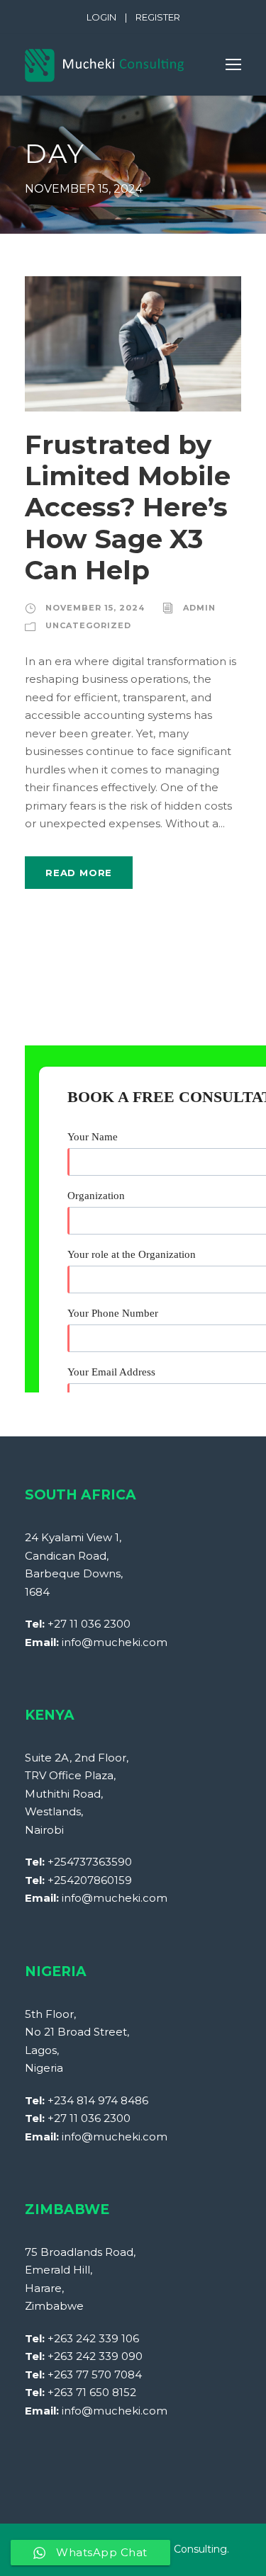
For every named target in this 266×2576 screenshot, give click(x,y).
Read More (79, 873)
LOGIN (101, 17)
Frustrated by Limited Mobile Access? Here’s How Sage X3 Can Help (128, 507)
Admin (199, 608)
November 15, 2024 (95, 608)
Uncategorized (88, 625)
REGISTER (158, 17)
